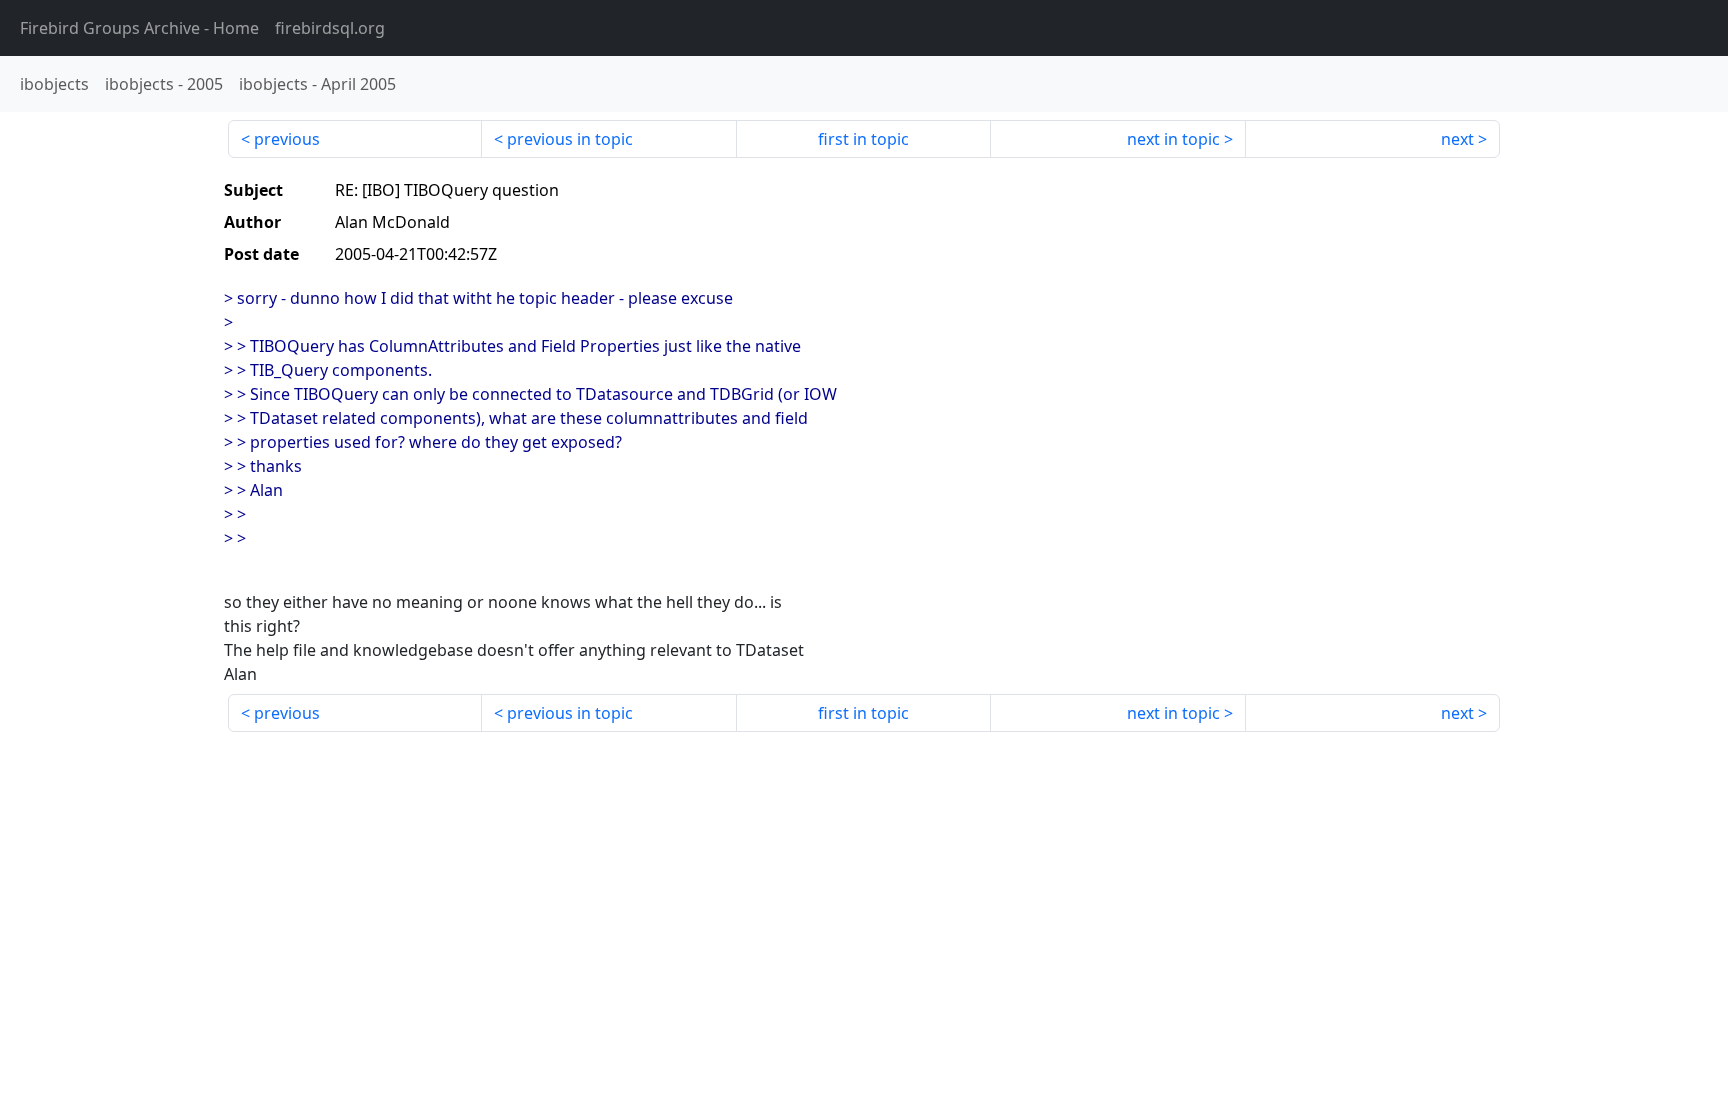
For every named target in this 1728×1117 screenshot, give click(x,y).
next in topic (1173, 139)
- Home (139, 28)
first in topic (863, 139)
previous (287, 139)
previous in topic (570, 139)
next (1457, 139)
